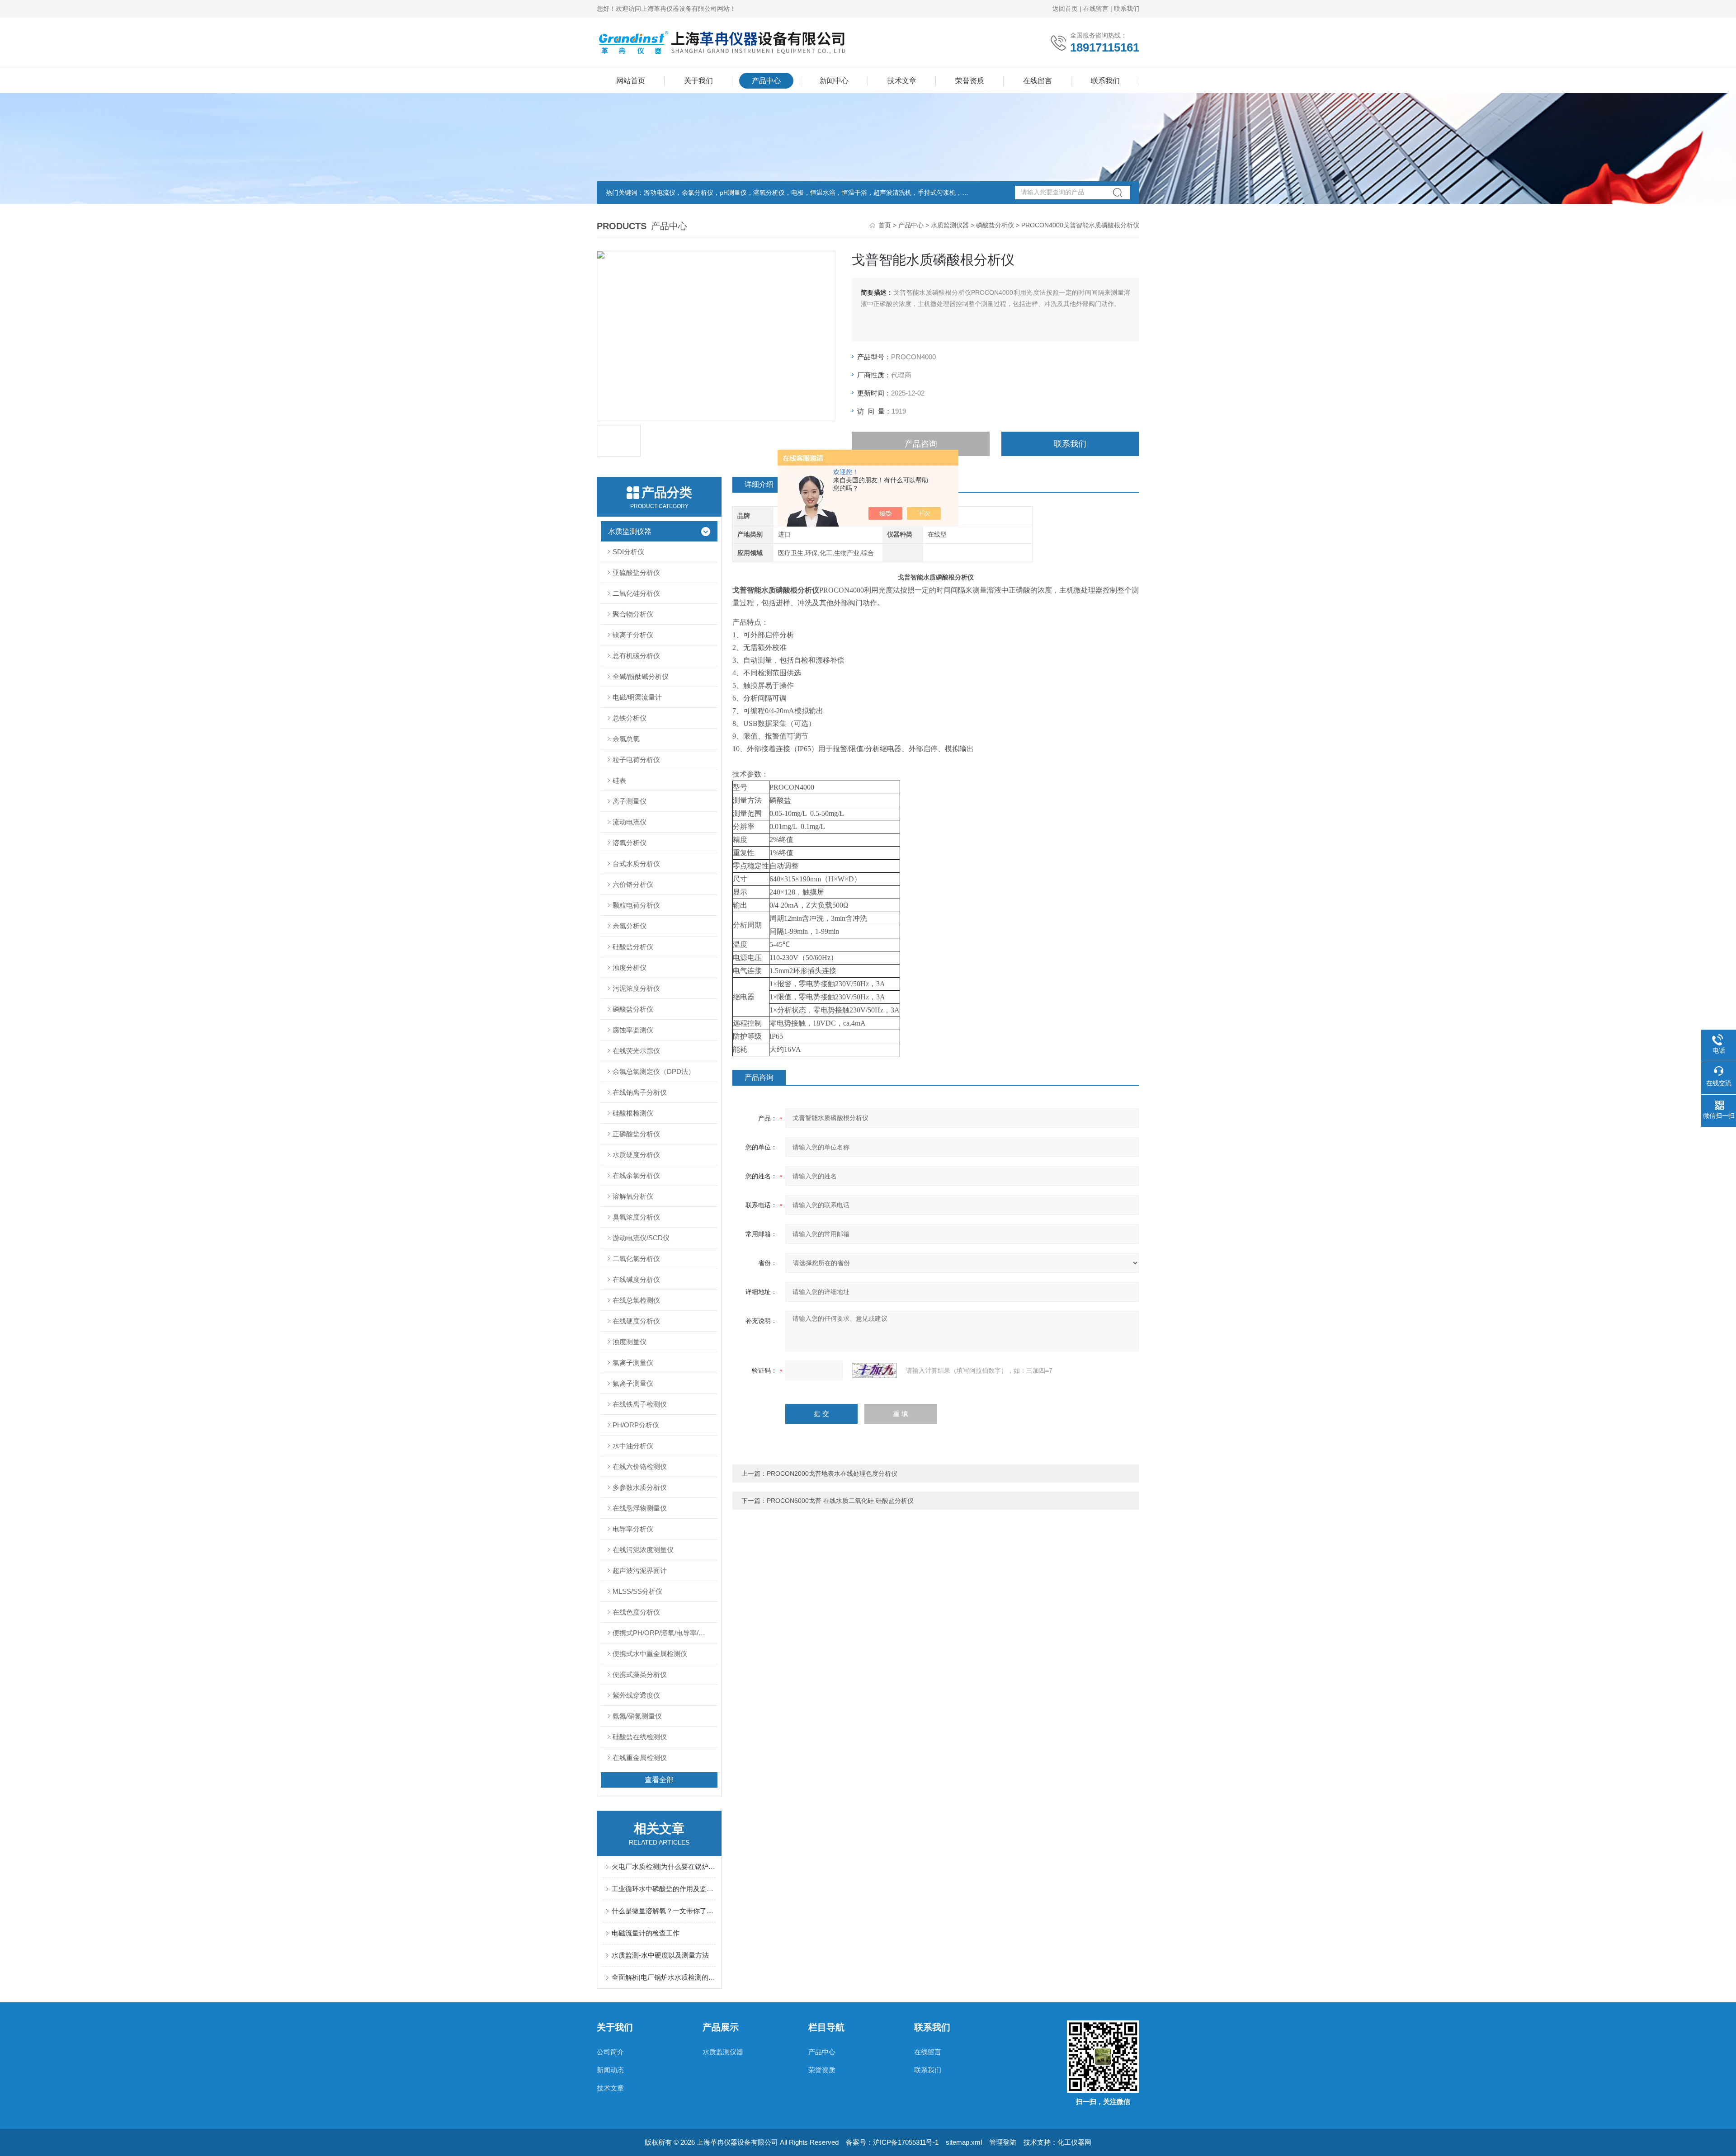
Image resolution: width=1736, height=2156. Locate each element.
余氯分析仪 (630, 926)
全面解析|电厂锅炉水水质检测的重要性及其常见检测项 (664, 1977)
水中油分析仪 (633, 1446)
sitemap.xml (964, 2142)
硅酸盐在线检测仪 (640, 1737)
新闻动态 (610, 2070)
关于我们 (698, 81)
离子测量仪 (630, 801)
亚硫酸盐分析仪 (636, 572)
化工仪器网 (1074, 2142)
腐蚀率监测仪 (633, 1030)
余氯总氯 (626, 739)
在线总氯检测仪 (636, 1300)
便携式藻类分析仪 (640, 1674)
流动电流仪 (630, 822)
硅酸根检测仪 (633, 1113)
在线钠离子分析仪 (640, 1092)
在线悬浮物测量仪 (640, 1508)
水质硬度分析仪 (636, 1155)
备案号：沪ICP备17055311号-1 (892, 2142)
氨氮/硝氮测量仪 (637, 1716)
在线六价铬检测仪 (640, 1466)
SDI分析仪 (628, 552)
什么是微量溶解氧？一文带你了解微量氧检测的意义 (664, 1911)
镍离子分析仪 (633, 635)
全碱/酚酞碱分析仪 (641, 676)
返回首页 (1065, 9)
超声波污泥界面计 (640, 1570)
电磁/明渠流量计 (637, 697)
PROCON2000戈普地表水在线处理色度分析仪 (832, 1473)
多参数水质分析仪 (640, 1487)
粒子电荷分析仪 (636, 760)
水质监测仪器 (950, 225)
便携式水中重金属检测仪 (650, 1654)
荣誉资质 (970, 81)
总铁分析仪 (630, 718)
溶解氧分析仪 (633, 1196)
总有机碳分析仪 (636, 656)
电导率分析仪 (633, 1529)
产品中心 (766, 81)
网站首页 (631, 81)
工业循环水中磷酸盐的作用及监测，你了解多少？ (664, 1889)
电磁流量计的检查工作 (646, 1933)
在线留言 (1096, 9)
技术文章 (902, 81)
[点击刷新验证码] (874, 1370)
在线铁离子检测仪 (640, 1404)
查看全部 (659, 1780)
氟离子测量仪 (633, 1383)
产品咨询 (921, 444)
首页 (885, 225)
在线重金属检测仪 (640, 1758)
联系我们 (1127, 9)
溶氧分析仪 (630, 843)
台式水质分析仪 (636, 864)
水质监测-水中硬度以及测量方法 (660, 1955)
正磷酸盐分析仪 (636, 1134)
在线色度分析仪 (636, 1612)
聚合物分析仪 (633, 614)
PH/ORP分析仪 (636, 1425)
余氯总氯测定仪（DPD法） (654, 1071)
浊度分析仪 (630, 967)
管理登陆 (1003, 2142)
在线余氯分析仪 (636, 1175)
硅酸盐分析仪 (633, 947)
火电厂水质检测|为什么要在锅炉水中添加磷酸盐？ (664, 1866)
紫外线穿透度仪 (636, 1695)
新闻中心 (834, 81)
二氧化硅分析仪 (636, 593)
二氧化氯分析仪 (636, 1259)
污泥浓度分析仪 (636, 988)
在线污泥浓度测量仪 (643, 1550)
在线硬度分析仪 (636, 1321)
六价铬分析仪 (633, 884)
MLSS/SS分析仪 (637, 1591)
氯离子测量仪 (633, 1363)
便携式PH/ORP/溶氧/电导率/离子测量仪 (665, 1633)
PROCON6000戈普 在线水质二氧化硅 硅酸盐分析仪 (840, 1501)
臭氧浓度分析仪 (636, 1217)
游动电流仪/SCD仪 (641, 1238)
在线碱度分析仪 (636, 1279)
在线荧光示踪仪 (636, 1051)
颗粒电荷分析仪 (636, 905)
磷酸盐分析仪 (995, 225)
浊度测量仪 (630, 1342)
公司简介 (610, 2052)
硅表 (619, 780)
